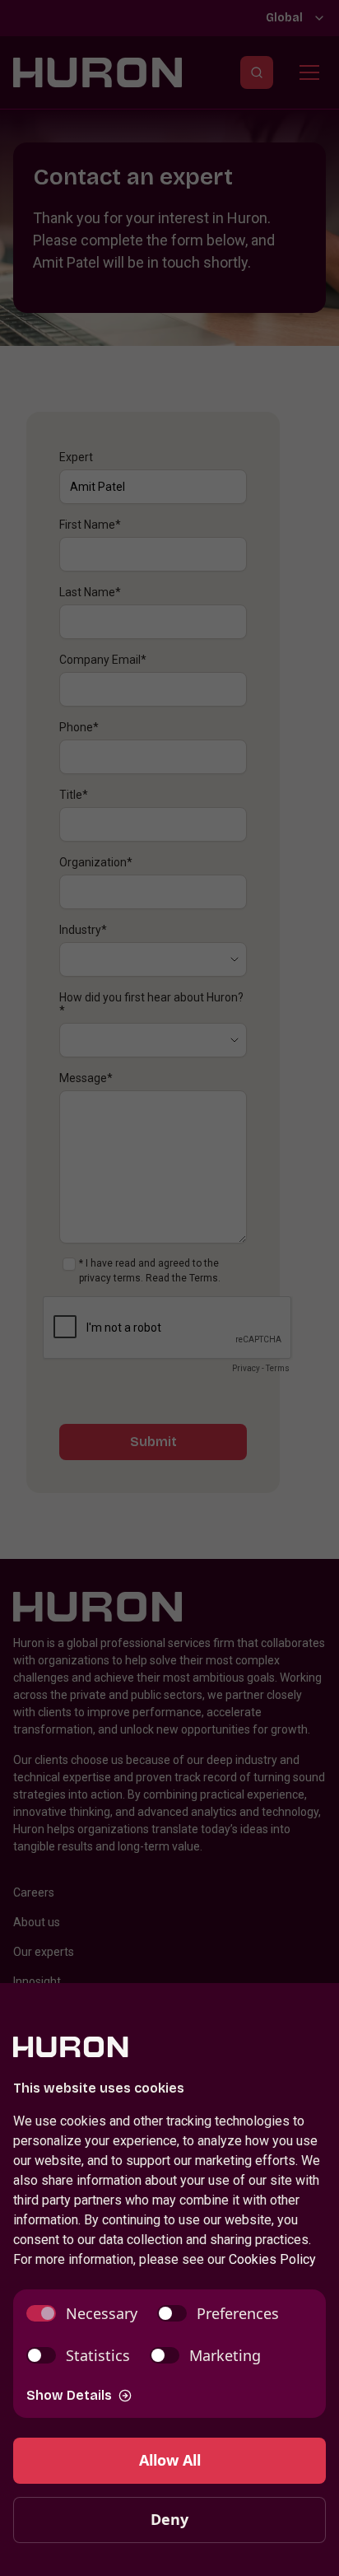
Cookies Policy (272, 2259)
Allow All (170, 2460)
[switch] (82, 2314)
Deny (169, 2519)
